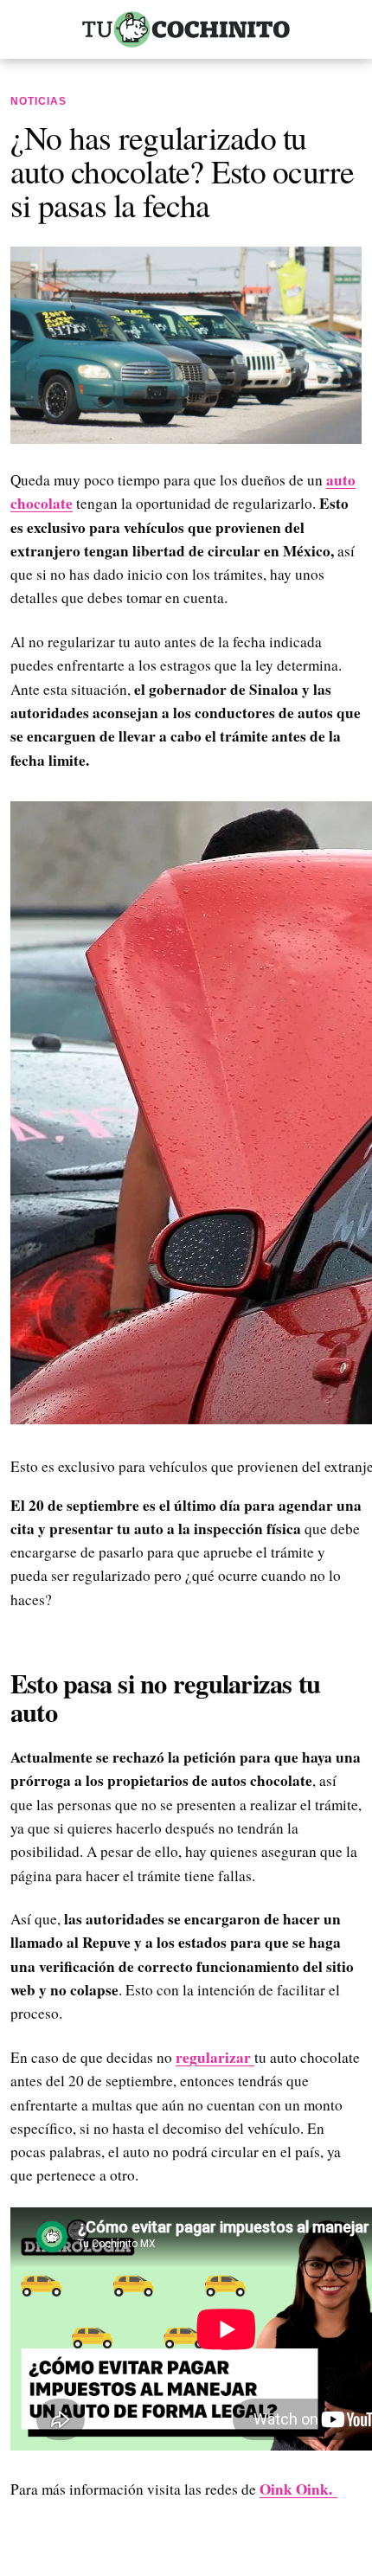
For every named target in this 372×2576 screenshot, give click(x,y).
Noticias (38, 101)
